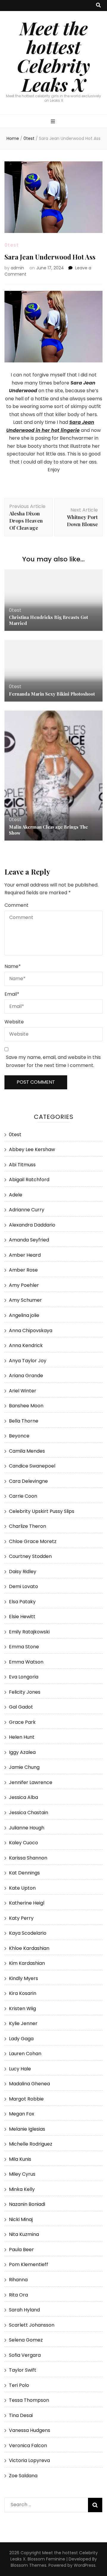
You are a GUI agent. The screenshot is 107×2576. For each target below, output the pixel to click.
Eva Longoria (24, 1677)
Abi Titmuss (22, 1165)
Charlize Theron (27, 1526)
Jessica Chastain (29, 1813)
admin (17, 268)
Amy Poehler (24, 1285)
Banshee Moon (26, 1406)
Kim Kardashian (27, 1963)
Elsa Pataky (22, 1602)
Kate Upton (22, 1888)
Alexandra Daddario (32, 1225)
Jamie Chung (24, 1767)
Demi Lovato (23, 1586)
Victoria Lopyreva (29, 2460)
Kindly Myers (23, 1978)
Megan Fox (22, 2114)
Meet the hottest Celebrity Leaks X (53, 56)
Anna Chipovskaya (31, 1331)
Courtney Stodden (30, 1556)
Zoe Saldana (23, 2476)
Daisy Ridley (23, 1572)
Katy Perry (21, 1918)
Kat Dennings (24, 1873)
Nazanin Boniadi (27, 2204)
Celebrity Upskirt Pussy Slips (42, 1511)
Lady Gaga (21, 2039)
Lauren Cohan (25, 2054)
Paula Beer (21, 2250)
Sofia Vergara (25, 2355)
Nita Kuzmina (24, 2234)
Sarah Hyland (24, 2310)
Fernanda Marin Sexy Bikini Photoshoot (52, 694)
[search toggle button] (98, 6)
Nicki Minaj (21, 2219)
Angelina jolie (24, 1315)
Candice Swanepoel (32, 1466)
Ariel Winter (23, 1391)
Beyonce (19, 1436)
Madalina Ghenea (29, 2084)
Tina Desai (21, 2415)
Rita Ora (18, 2295)
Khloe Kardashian (29, 1948)
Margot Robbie (26, 2099)
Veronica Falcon (28, 2445)
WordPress (85, 2565)
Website (14, 1022)
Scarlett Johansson (32, 2325)
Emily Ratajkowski (29, 1632)
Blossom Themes (29, 2565)
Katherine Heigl (27, 1903)
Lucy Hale (20, 2069)
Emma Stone (24, 1647)
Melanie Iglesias (27, 2129)
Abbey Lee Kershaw (32, 1149)
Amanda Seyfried (29, 1240)
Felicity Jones (25, 1692)
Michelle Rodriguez (31, 2144)
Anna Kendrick (26, 1345)
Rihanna (18, 2280)
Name (13, 966)
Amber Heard (25, 1255)
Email (12, 994)
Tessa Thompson (29, 2400)
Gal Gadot (21, 1707)
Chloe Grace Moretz (33, 1541)
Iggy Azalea (22, 1752)
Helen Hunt (22, 1737)
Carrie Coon (23, 1496)
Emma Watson (26, 1662)
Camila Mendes (27, 1451)
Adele (16, 1195)
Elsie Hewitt (22, 1617)
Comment (16, 905)
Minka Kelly (22, 2189)
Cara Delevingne (28, 1481)
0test (12, 245)
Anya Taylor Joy (28, 1361)
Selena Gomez (26, 2340)
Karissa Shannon (28, 1858)
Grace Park (22, 1722)
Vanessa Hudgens (30, 2430)
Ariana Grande (26, 1376)
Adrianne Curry (27, 1210)
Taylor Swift (23, 2370)
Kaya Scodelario (28, 1933)
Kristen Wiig (22, 2009)
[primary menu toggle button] (54, 122)
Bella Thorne (24, 1421)
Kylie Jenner (23, 2023)
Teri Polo (19, 2385)
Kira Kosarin (23, 1993)
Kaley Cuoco (23, 1843)
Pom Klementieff (29, 2264)
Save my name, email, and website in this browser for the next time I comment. (53, 1061)
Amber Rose (23, 1270)
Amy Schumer (25, 1300)
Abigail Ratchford (29, 1180)
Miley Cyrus (22, 2174)
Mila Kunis (20, 2159)
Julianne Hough (27, 1828)
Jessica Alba (23, 1797)
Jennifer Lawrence (31, 1782)
